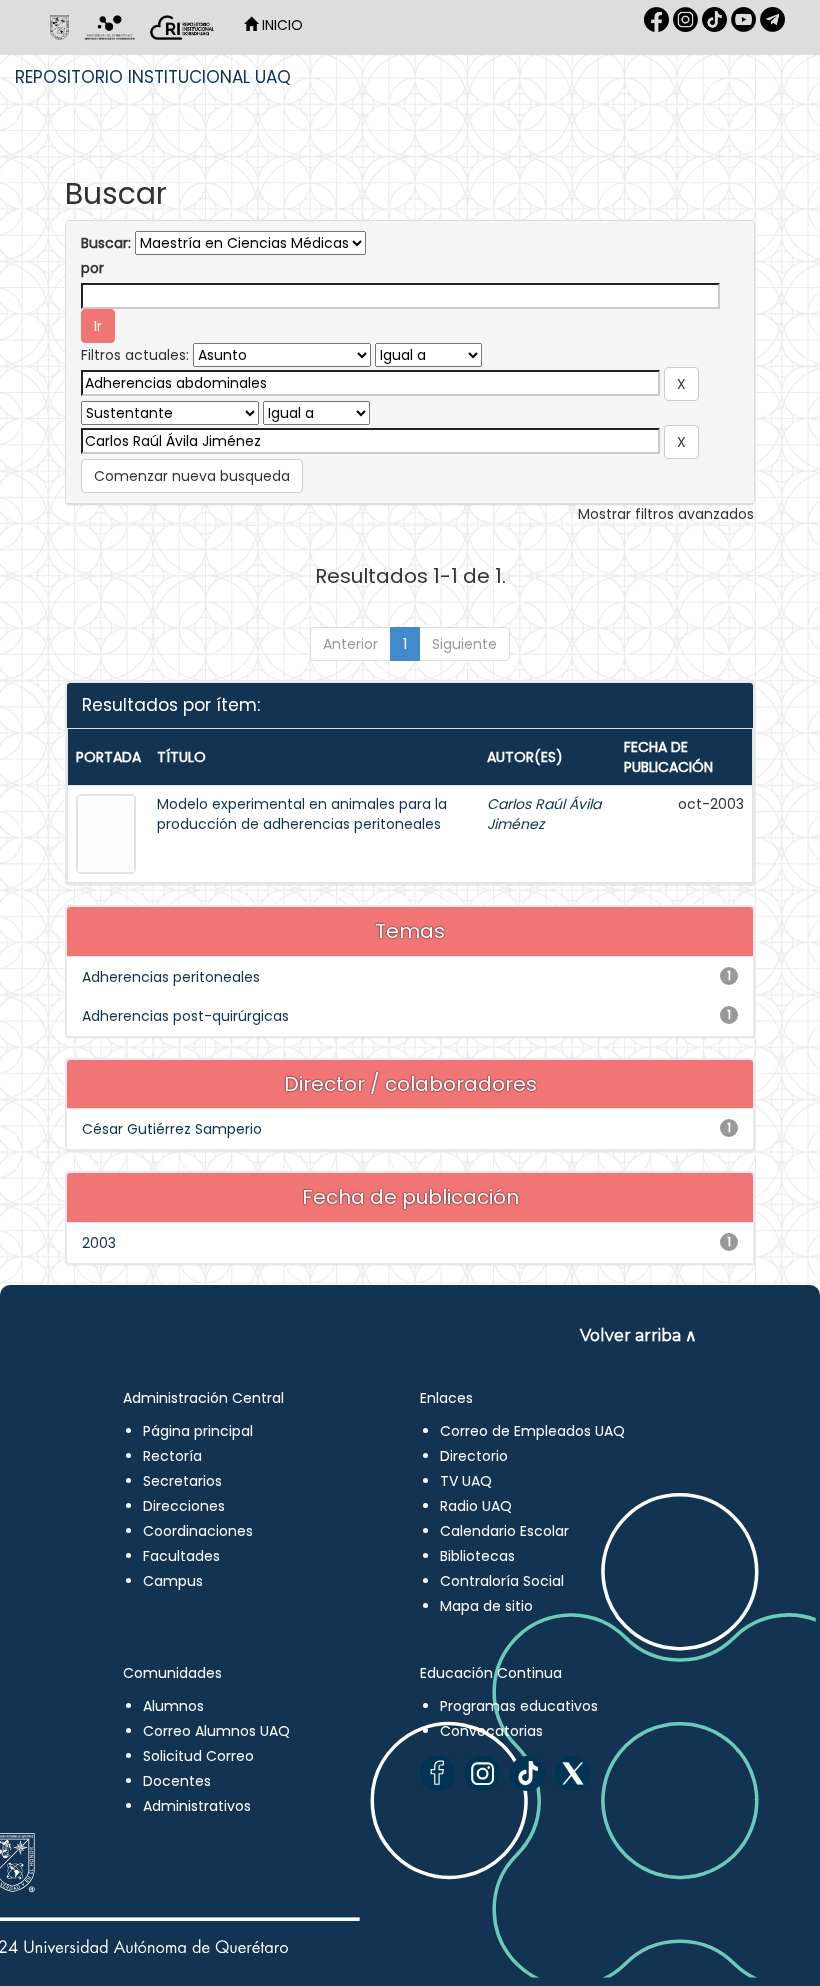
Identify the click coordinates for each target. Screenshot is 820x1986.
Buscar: (106, 243)
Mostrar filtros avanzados (666, 514)
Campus (173, 1581)
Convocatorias (491, 1731)
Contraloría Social (502, 1581)
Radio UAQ (476, 1506)
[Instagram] (482, 1773)
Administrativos (197, 1806)
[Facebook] (437, 1773)
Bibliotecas (477, 1556)
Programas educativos (519, 1706)
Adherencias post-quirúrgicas (185, 1016)
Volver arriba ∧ (638, 1335)
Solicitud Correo (198, 1756)
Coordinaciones (198, 1531)
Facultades (181, 1556)
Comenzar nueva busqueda (192, 476)
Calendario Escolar (504, 1531)
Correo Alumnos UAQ (216, 1731)
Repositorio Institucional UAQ (153, 77)
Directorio (474, 1456)
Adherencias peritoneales (171, 977)
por (92, 268)
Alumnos (173, 1706)
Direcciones (184, 1506)
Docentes (177, 1781)
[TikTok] (527, 1773)
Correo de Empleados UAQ (532, 1431)
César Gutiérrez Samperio (172, 1129)
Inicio (280, 25)
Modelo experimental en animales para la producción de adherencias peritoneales (302, 814)
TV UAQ (466, 1481)
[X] (572, 1773)
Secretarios (182, 1481)
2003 (99, 1243)
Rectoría (172, 1456)
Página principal (198, 1431)
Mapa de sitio (486, 1606)
